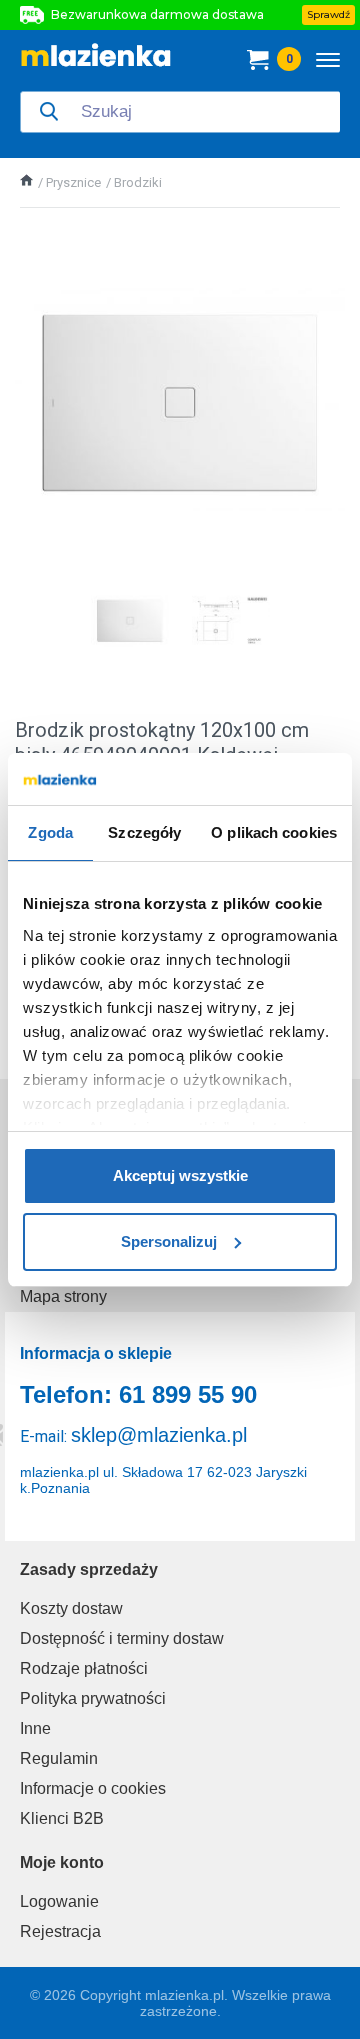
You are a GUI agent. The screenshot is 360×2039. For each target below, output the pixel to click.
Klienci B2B (62, 1818)
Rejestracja (60, 1931)
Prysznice (73, 182)
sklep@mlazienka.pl (159, 1435)
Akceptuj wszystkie (180, 1175)
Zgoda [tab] (50, 832)
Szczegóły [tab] (144, 832)
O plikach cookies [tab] (274, 832)
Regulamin (59, 1758)
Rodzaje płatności (84, 1668)
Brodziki (138, 182)
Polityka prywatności (93, 1698)
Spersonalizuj (169, 1241)
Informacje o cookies (93, 1788)
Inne (35, 1728)
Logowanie (59, 1901)
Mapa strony (63, 1296)
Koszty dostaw (71, 1608)
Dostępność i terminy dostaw (122, 1638)
